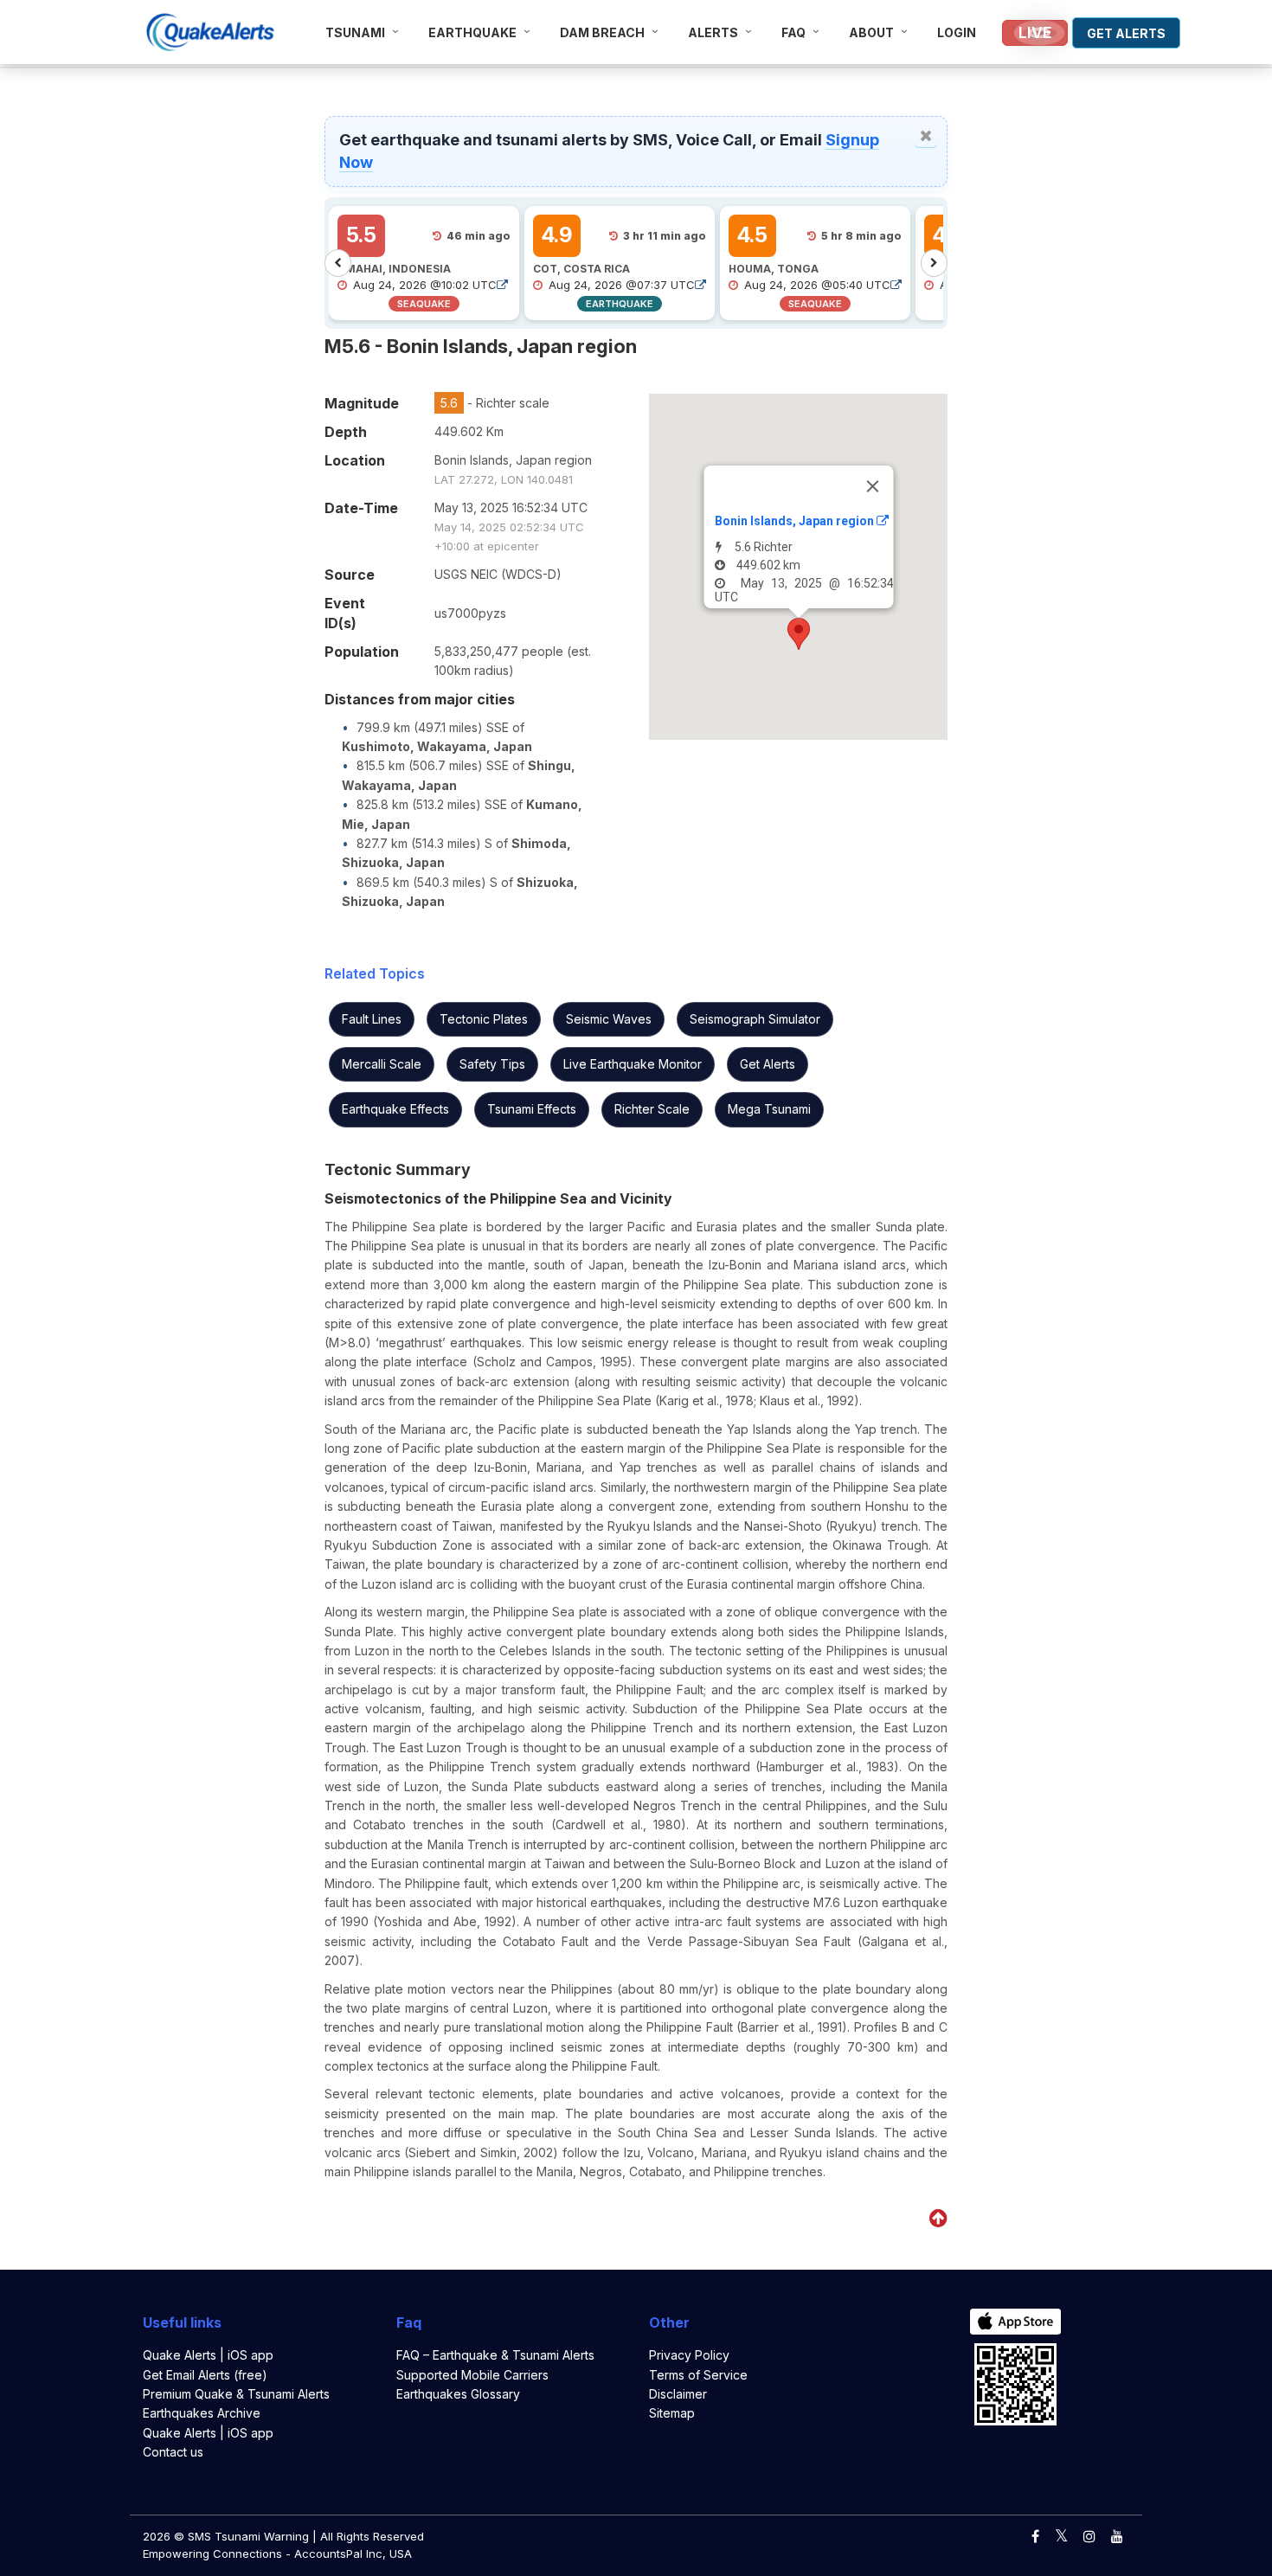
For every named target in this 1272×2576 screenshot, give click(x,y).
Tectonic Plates (484, 1019)
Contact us (173, 2452)
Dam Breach (602, 32)
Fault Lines (372, 1019)
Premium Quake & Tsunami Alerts (236, 2394)
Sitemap (672, 2413)
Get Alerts (768, 1064)
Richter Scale (652, 1109)
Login (957, 32)
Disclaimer (678, 2394)
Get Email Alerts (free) (205, 2375)
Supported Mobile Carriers (472, 2375)
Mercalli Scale (382, 1064)
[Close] (872, 486)
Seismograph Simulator (755, 1019)
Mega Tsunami (769, 1109)
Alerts (713, 32)
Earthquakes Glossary (458, 2394)
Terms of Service (698, 2375)
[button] (799, 634)
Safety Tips (492, 1064)
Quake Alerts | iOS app (208, 2355)
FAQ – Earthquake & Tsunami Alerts (495, 2355)
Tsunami (355, 32)
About (871, 32)
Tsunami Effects (532, 1109)
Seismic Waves (609, 1019)
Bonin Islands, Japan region (795, 521)
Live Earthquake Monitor (633, 1064)
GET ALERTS (1126, 33)
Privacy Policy (689, 2355)
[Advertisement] (149, 202)
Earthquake (472, 32)
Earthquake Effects (395, 1109)
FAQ (793, 32)
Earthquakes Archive (202, 2413)
